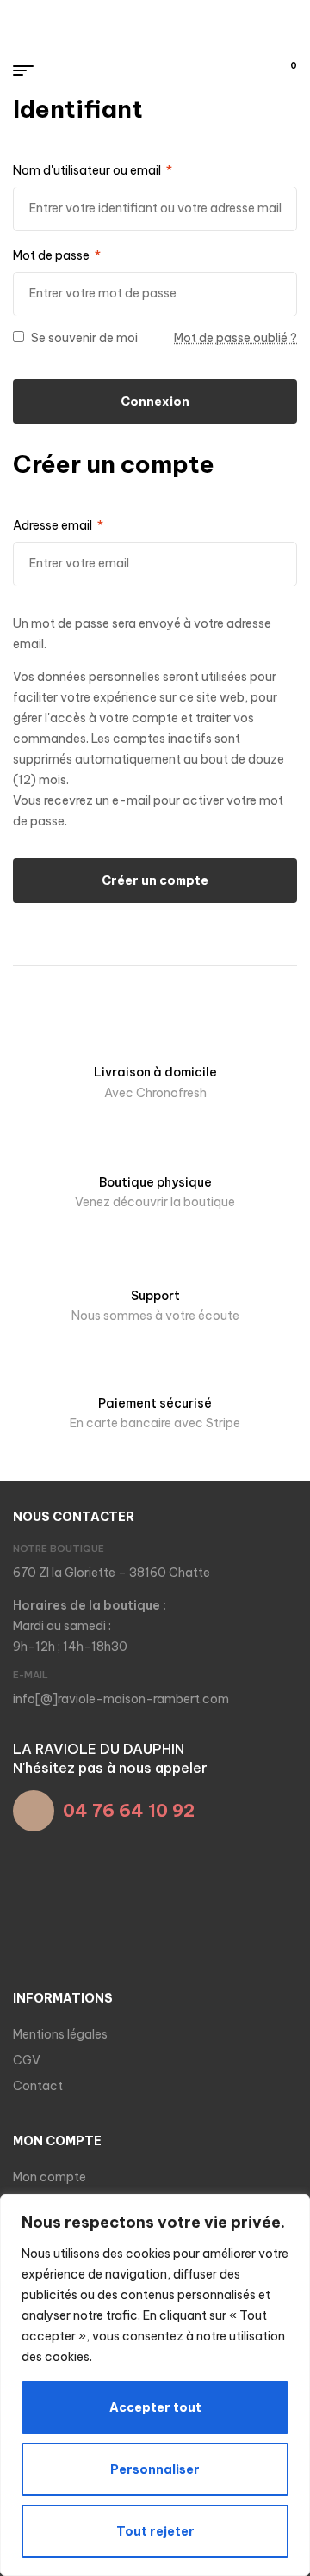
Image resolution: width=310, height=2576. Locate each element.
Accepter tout (155, 2407)
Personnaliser (155, 2469)
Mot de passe (57, 255)
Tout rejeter (155, 2531)
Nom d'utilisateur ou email (93, 170)
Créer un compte (155, 880)
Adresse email (58, 525)
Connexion (155, 402)
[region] (155, 2385)
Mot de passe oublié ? (236, 338)
